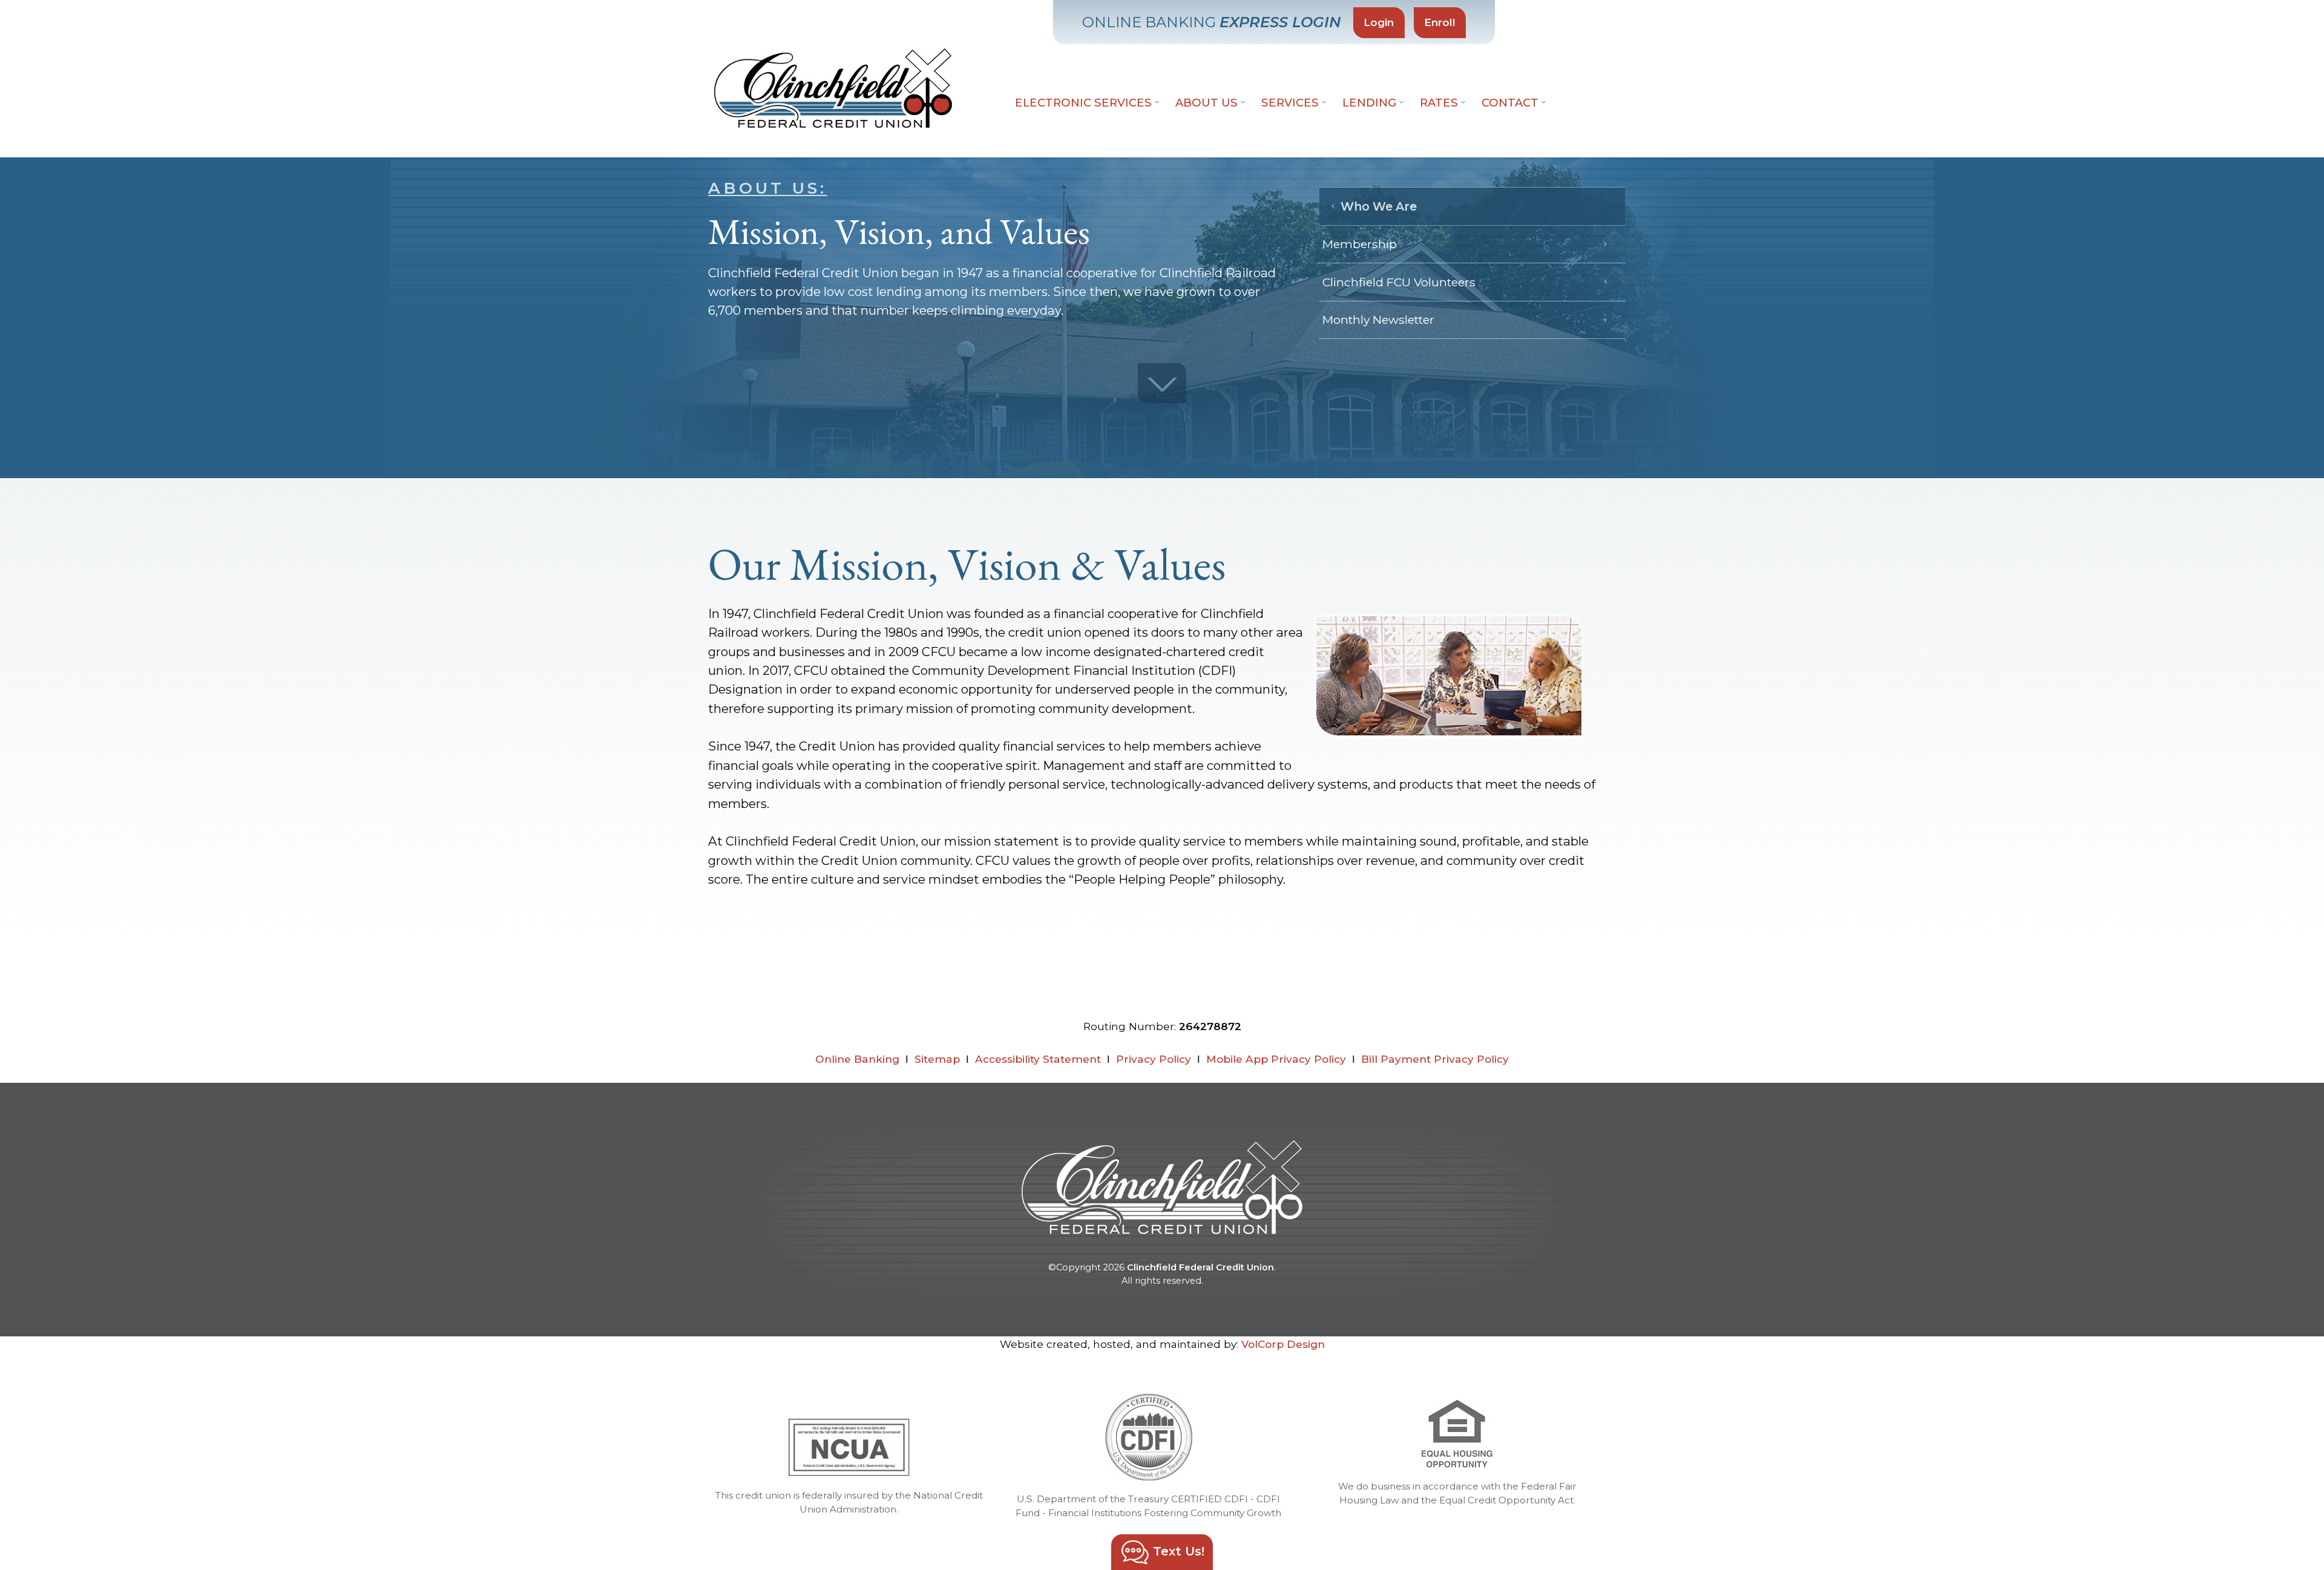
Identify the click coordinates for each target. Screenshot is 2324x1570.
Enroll (1440, 22)
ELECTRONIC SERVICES (1085, 103)
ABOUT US (1208, 103)
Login (1379, 22)
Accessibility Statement (1038, 1059)
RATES (1440, 103)
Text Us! (1177, 1551)
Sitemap (937, 1059)
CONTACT (1512, 103)
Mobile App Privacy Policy (1276, 1059)
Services (1292, 103)
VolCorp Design (1283, 1344)
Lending (1371, 103)
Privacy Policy (1154, 1059)
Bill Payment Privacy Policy (1435, 1059)
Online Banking (857, 1059)
